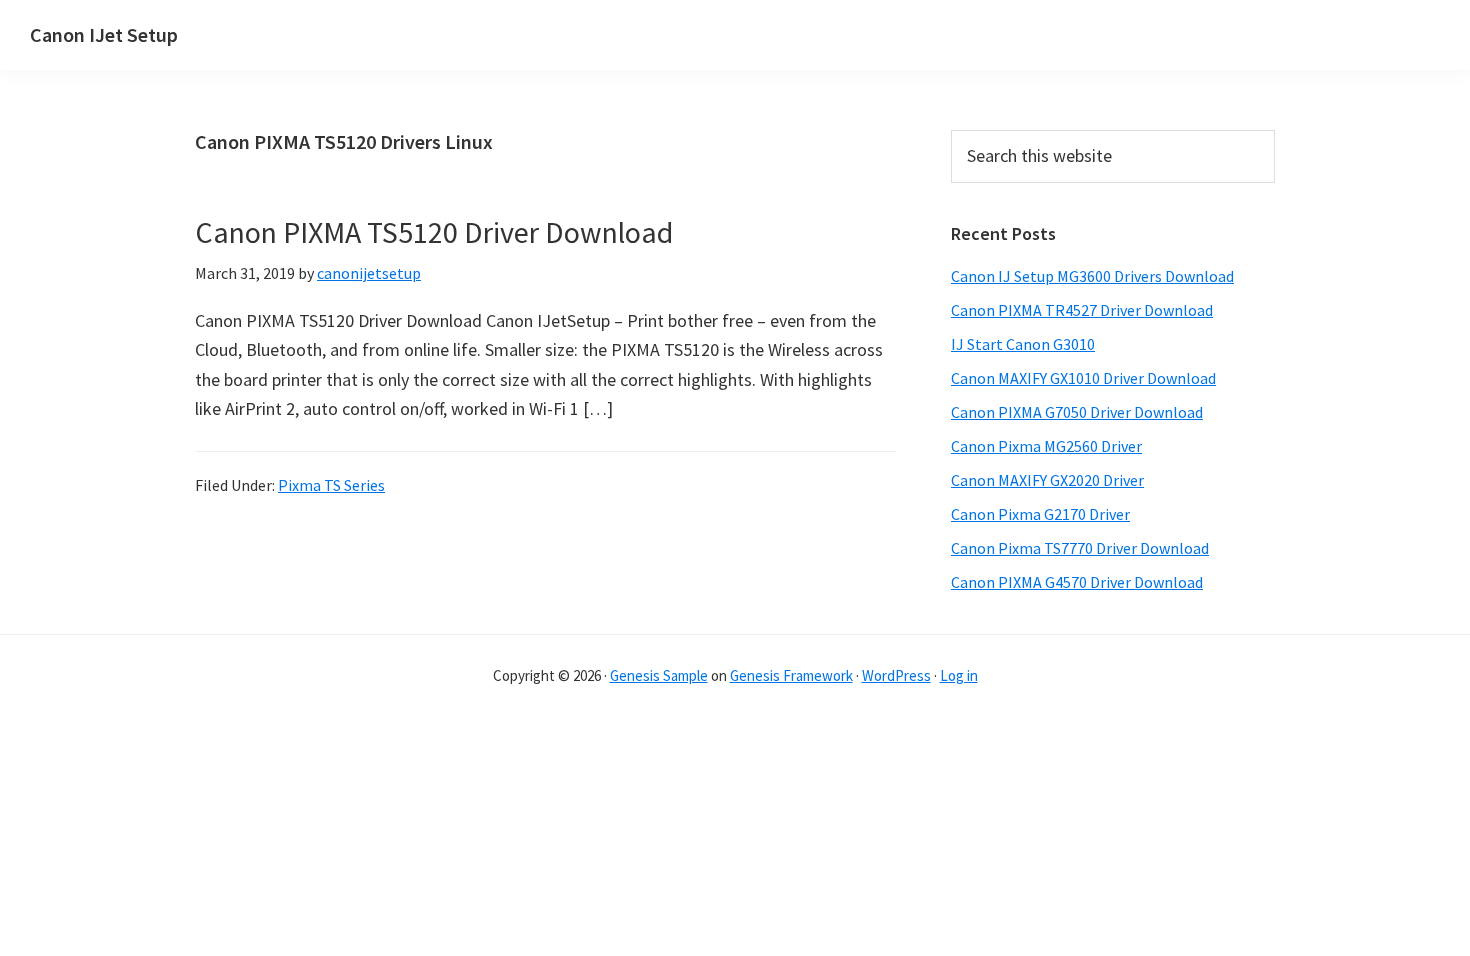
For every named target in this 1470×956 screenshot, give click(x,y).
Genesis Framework (791, 675)
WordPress (896, 675)
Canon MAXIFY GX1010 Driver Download (1083, 378)
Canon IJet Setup (104, 34)
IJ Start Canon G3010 (1023, 344)
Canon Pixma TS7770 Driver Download (1080, 548)
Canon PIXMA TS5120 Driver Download (434, 232)
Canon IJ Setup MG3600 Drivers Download (1092, 276)
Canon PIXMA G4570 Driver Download (1077, 582)
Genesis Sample (659, 675)
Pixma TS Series (331, 485)
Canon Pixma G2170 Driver (1040, 514)
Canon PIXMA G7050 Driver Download (1077, 412)
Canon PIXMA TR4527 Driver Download (1082, 310)
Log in (959, 675)
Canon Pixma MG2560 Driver (1046, 446)
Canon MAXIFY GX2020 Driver (1047, 480)
